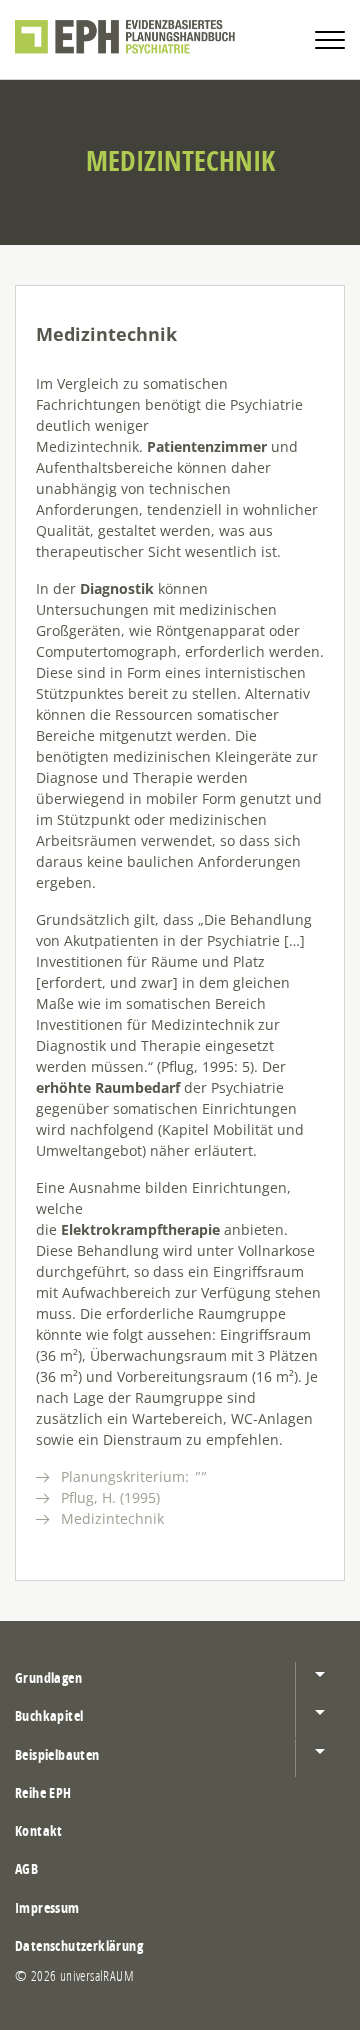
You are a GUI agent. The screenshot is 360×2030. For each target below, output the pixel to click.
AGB (26, 1868)
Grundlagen (48, 1677)
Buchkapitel (49, 1715)
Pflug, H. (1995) (110, 1497)
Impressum (47, 1907)
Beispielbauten (57, 1754)
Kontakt (39, 1830)
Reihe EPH (43, 1792)
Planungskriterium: (133, 1476)
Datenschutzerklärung (79, 1945)
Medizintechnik (112, 1518)
